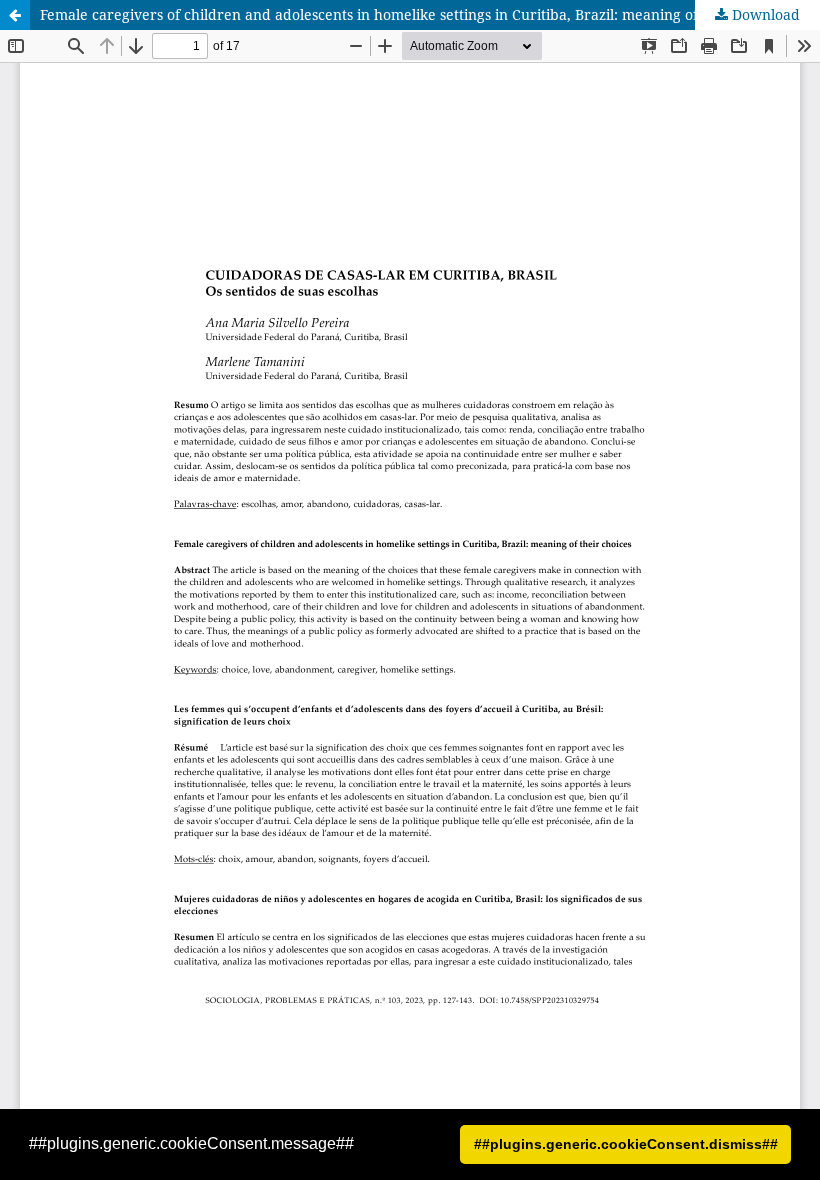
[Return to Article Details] (15, 15)
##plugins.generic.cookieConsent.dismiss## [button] (626, 1144)
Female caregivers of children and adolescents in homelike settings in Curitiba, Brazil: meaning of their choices (414, 14)
